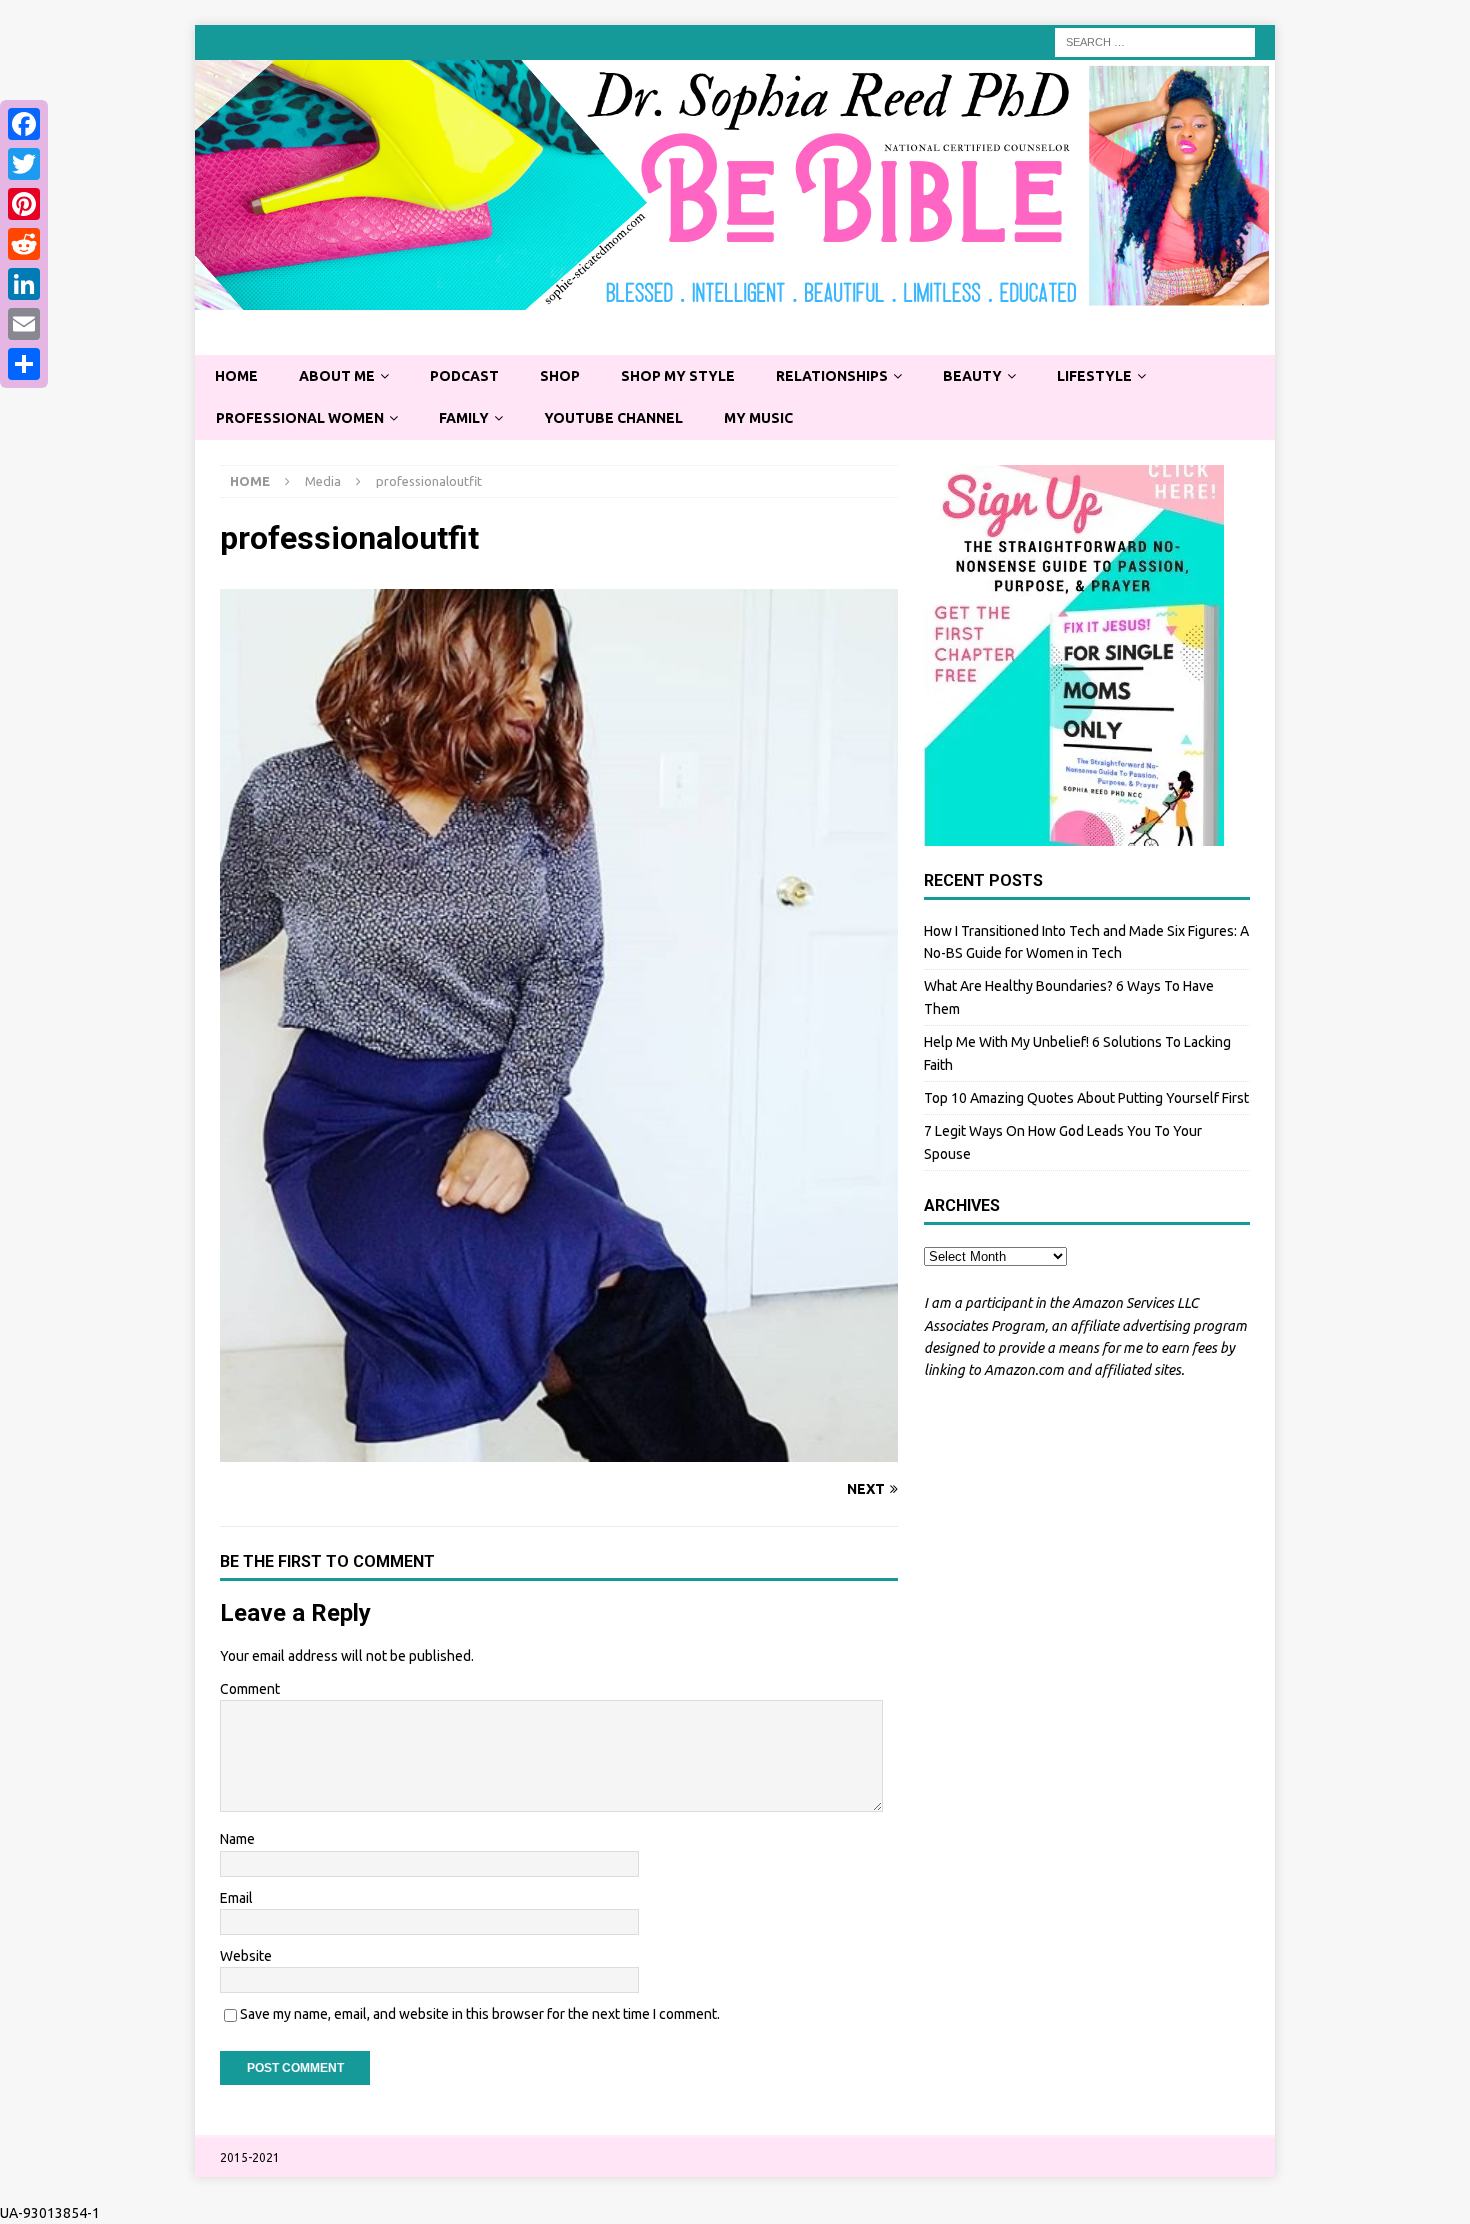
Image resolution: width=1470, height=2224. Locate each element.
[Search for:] (1155, 41)
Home (236, 376)
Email (236, 1898)
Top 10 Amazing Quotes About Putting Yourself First (1086, 1098)
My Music (758, 418)
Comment (250, 1689)
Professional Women (300, 418)
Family (464, 418)
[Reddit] (24, 244)
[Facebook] (24, 124)
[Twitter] (24, 164)
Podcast (464, 376)
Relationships (832, 376)
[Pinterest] (24, 204)
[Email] (24, 324)
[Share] (24, 364)
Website (246, 1956)
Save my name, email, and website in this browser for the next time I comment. (480, 2014)
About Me (337, 376)
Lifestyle (1094, 376)
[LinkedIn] (24, 284)
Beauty (972, 376)
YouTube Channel (613, 418)
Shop (560, 376)
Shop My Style (678, 376)
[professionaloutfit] (559, 1451)
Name (237, 1839)
